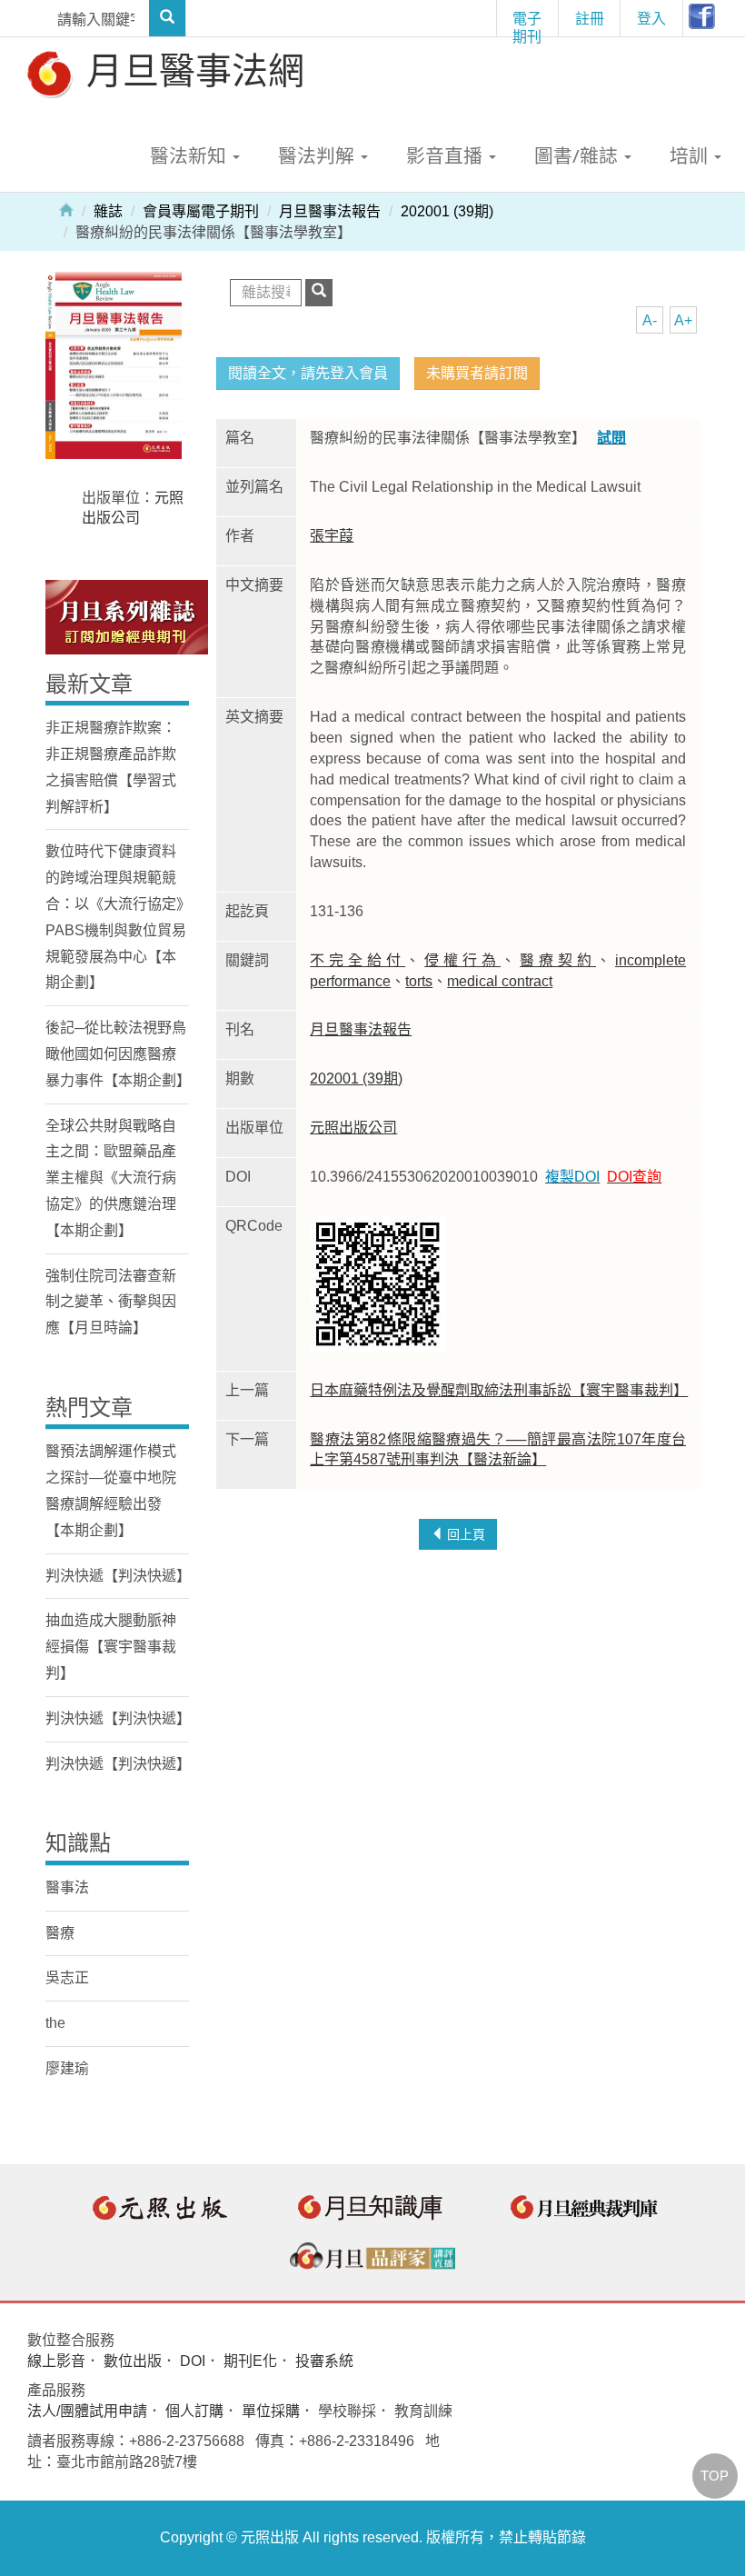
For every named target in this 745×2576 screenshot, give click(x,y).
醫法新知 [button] (190, 155)
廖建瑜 (67, 2068)
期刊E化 (250, 2361)
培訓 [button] (691, 155)
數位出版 (133, 2361)
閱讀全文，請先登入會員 (308, 373)
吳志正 (67, 1977)
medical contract (500, 981)
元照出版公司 (353, 1128)
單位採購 (271, 2411)
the (55, 2023)
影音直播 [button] (447, 155)
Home (66, 209)
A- (650, 320)
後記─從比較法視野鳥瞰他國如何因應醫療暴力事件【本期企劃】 (118, 1054)
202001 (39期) (447, 211)
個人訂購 (194, 2411)
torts (419, 981)
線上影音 (56, 2361)
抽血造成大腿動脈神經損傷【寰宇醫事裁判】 (111, 1647)
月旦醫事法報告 (330, 211)
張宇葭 (332, 536)
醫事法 (67, 1887)
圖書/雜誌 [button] (578, 155)
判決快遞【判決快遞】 (118, 1576)
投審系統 (324, 2361)
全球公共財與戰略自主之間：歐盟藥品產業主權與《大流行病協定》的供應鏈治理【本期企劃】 (111, 1178)
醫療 (60, 1933)
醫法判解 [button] (318, 155)
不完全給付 (358, 960)
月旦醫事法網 (191, 70)
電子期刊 (527, 22)
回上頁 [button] (464, 1534)
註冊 (590, 18)
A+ (683, 320)
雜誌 (108, 211)
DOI (193, 2361)
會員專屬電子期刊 (201, 211)
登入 (651, 18)
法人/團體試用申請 (87, 2411)
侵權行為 (462, 960)
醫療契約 (558, 960)
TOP (715, 2476)
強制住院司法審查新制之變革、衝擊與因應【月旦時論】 (111, 1302)
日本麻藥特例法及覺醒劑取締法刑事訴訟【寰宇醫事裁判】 (499, 1390)
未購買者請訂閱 (477, 373)
